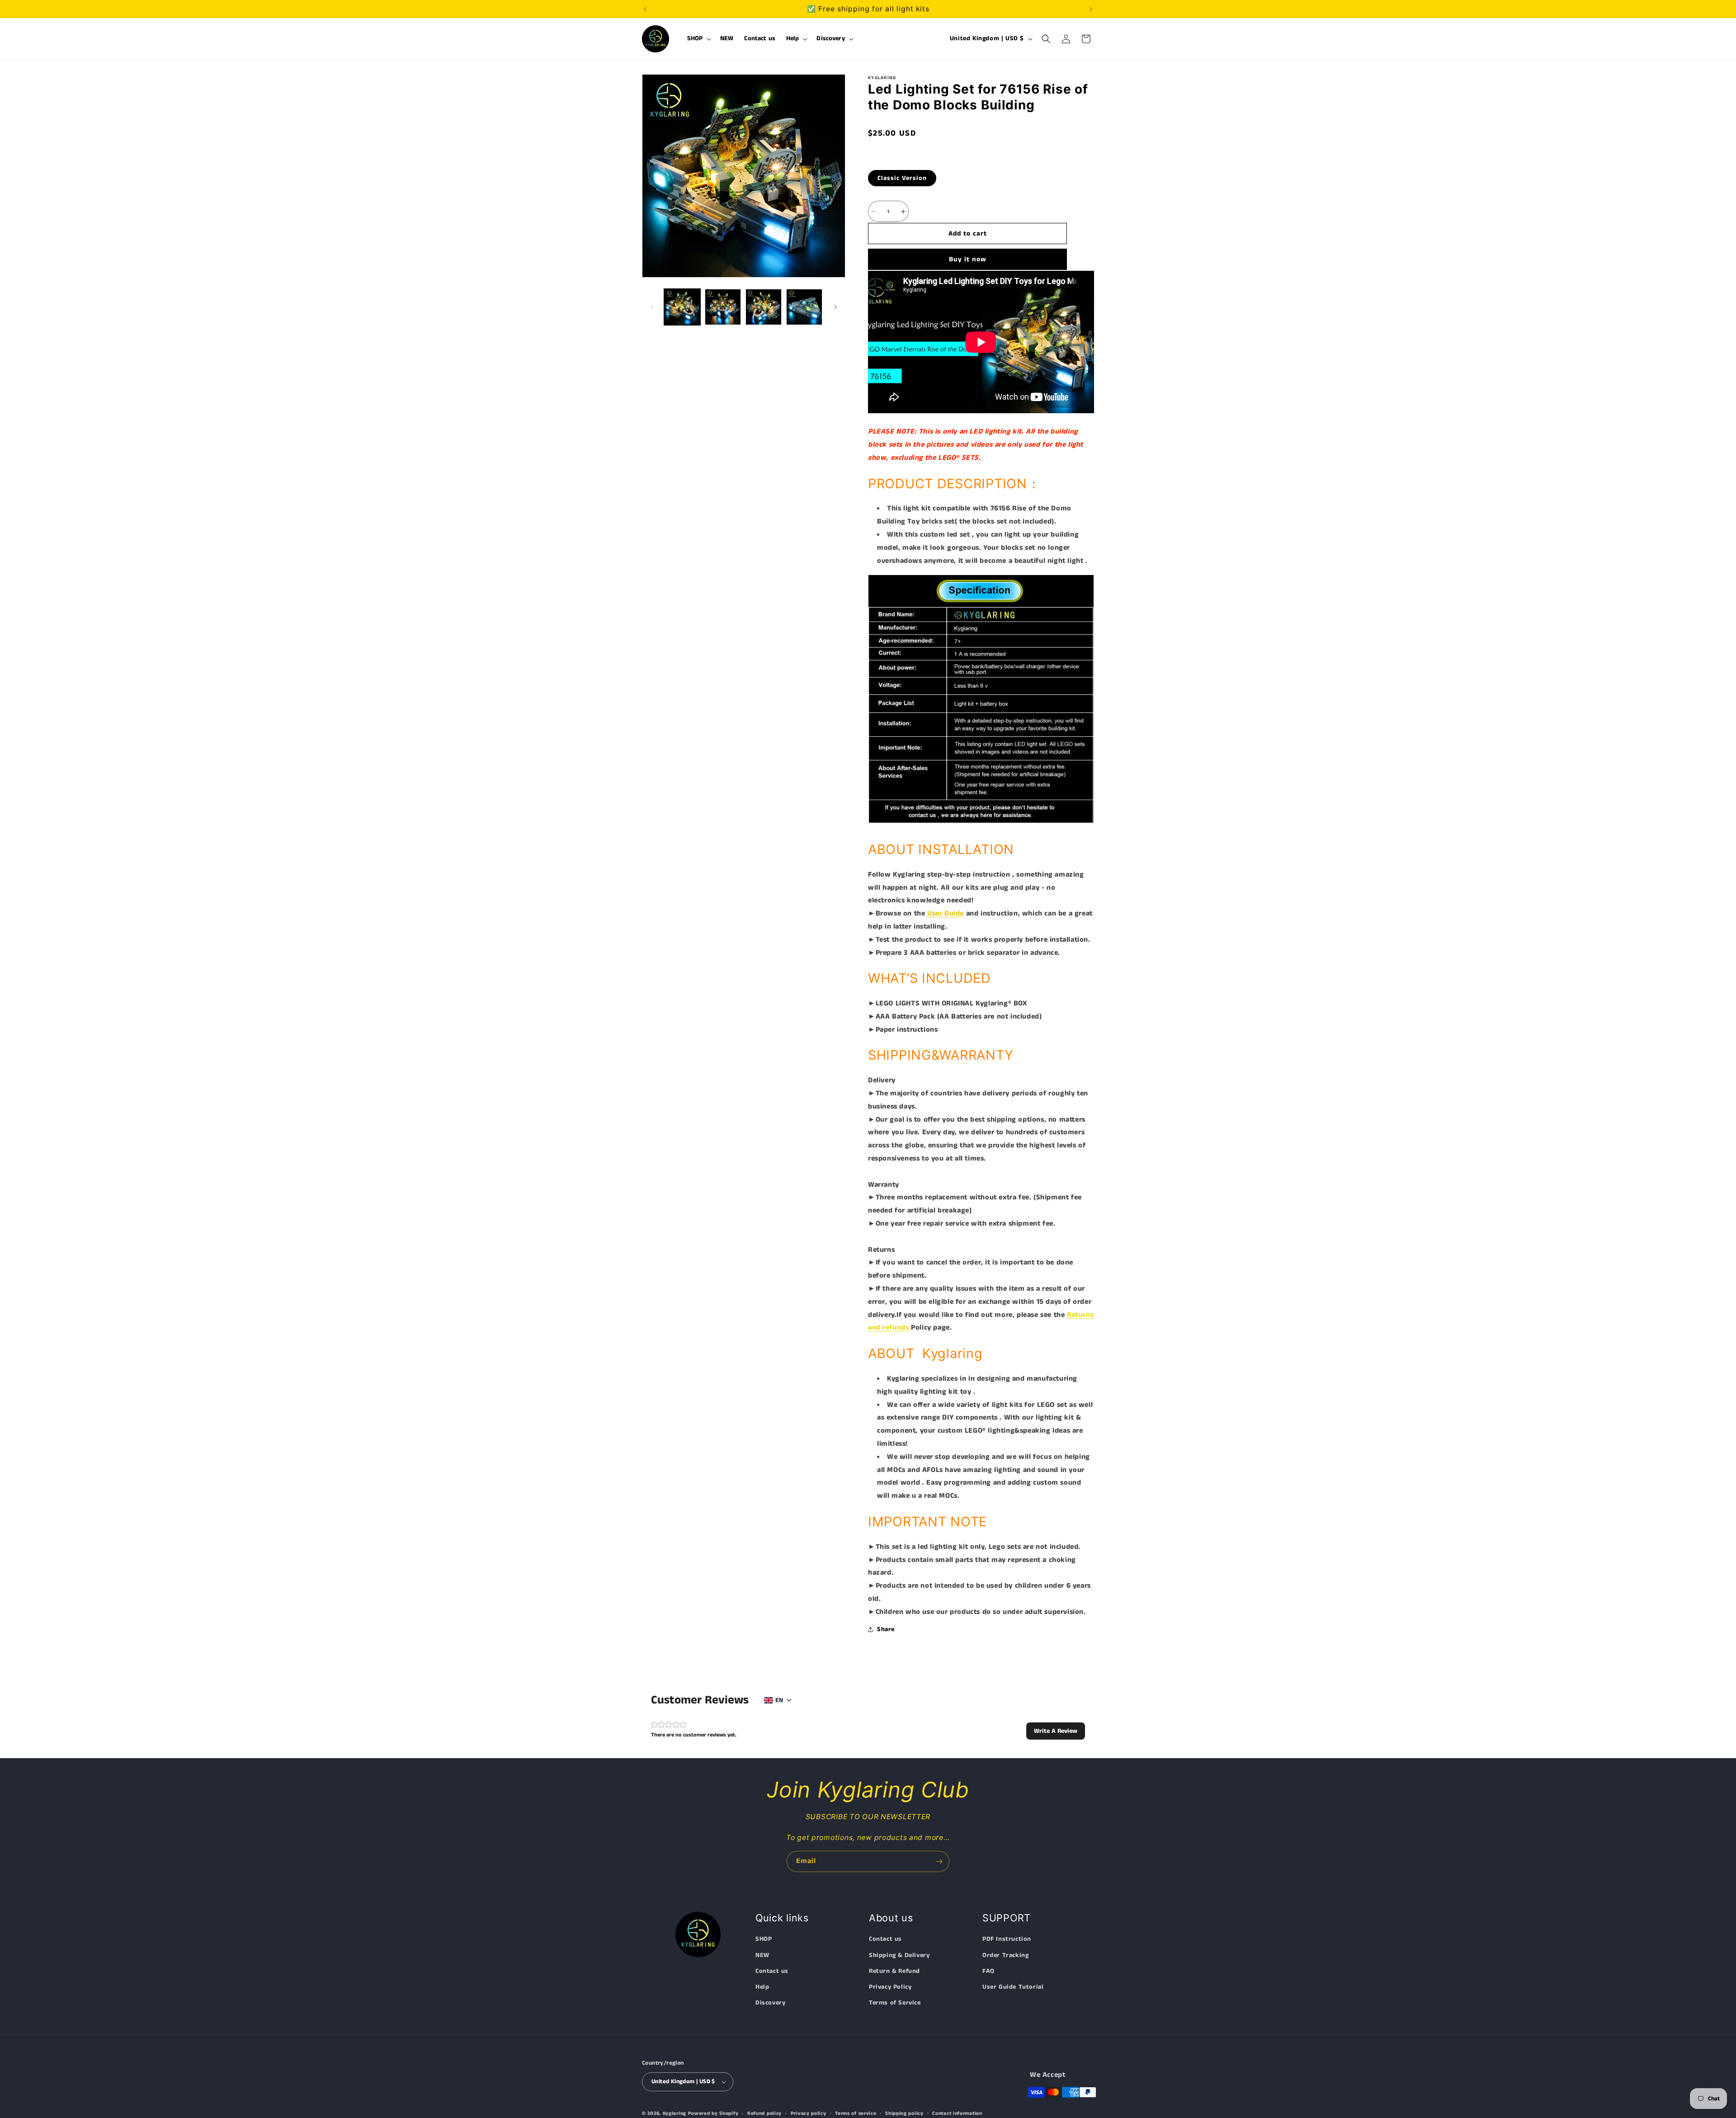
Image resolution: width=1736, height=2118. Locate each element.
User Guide (946, 913)
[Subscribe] (939, 1861)
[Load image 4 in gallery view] (804, 307)
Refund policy (764, 2113)
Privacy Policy (890, 1987)
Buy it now (968, 259)
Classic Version (902, 178)
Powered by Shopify (713, 2113)
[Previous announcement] (645, 9)
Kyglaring (675, 2113)
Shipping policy (904, 2113)
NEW (762, 1955)
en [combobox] (779, 1700)
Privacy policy (809, 2113)
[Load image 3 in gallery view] (764, 307)
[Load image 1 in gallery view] (682, 307)
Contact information (957, 2113)
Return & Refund (894, 1972)
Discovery (770, 2003)
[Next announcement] (1091, 9)
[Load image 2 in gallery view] (723, 307)
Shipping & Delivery (899, 1955)
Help (762, 1987)
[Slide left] (652, 307)
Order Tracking (1005, 1955)
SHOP (764, 1939)
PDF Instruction (1007, 1939)
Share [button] (886, 1629)
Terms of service (856, 2113)
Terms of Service (895, 2003)
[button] (698, 39)
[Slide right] (835, 307)
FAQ (988, 1972)
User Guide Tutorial (1013, 1987)
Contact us (772, 1972)
